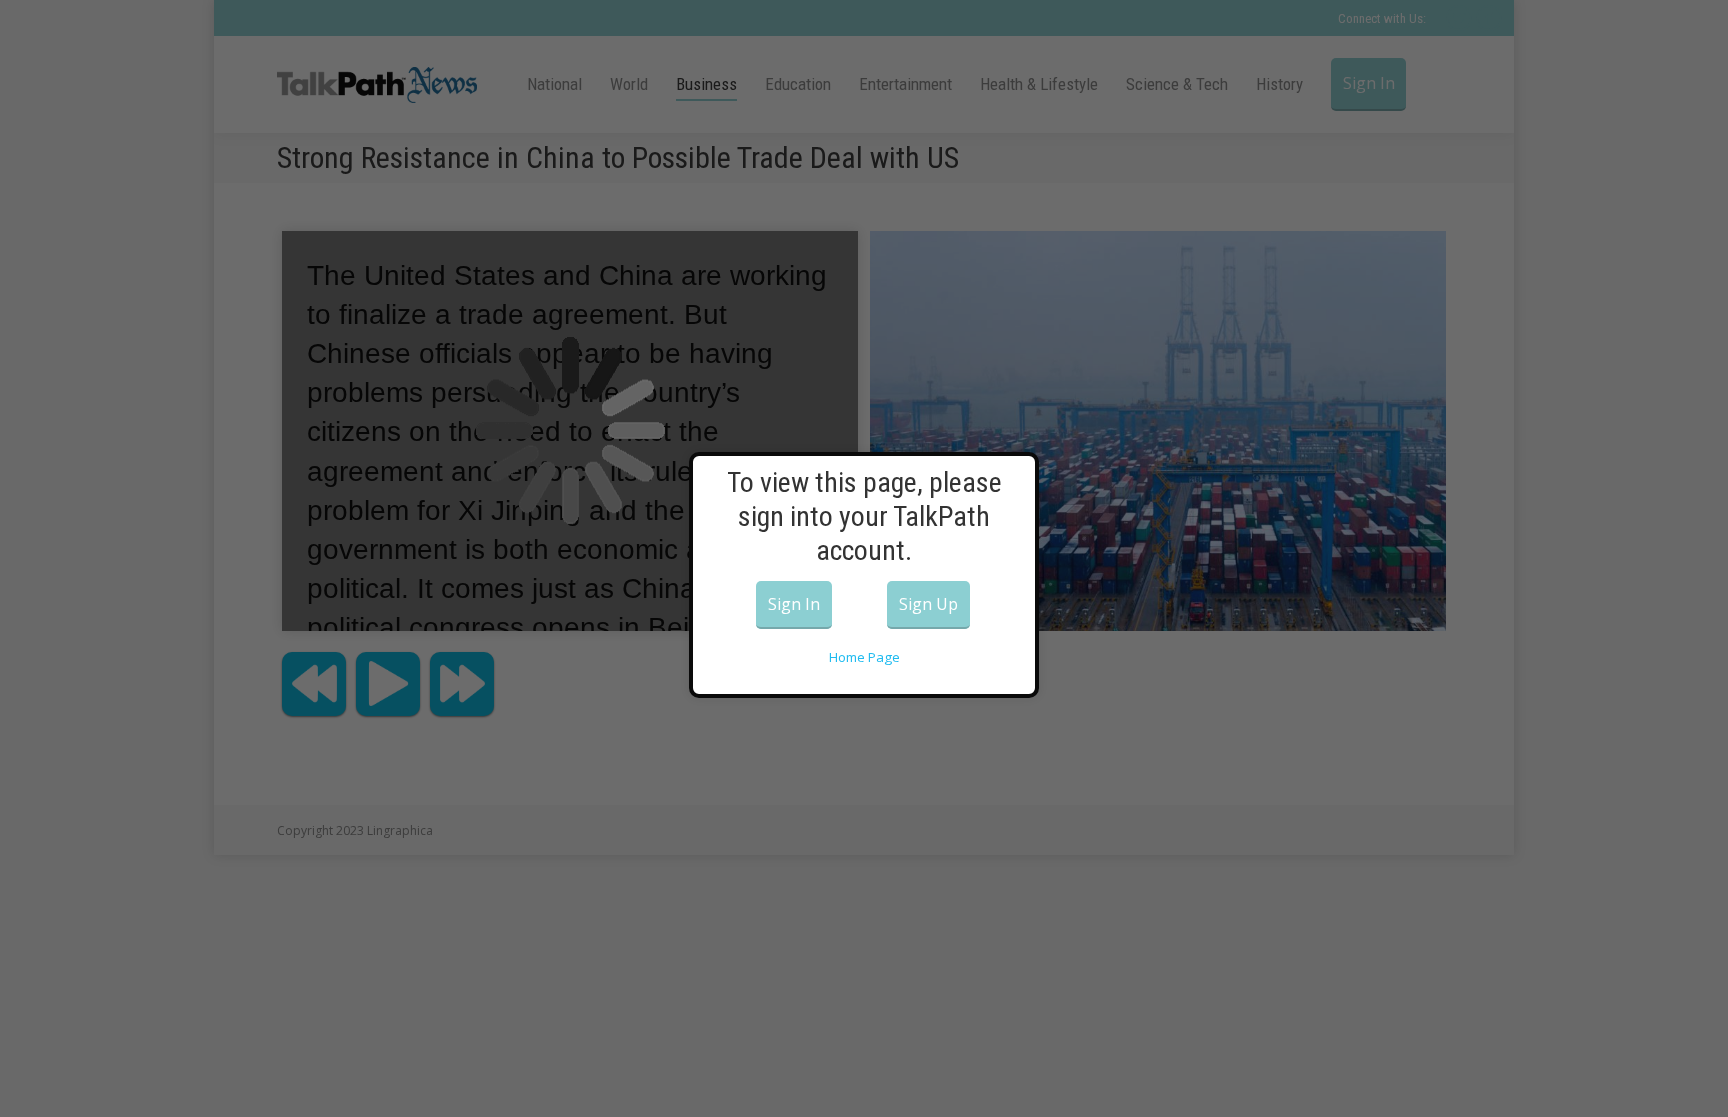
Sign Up (928, 604)
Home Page (864, 657)
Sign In (794, 604)
